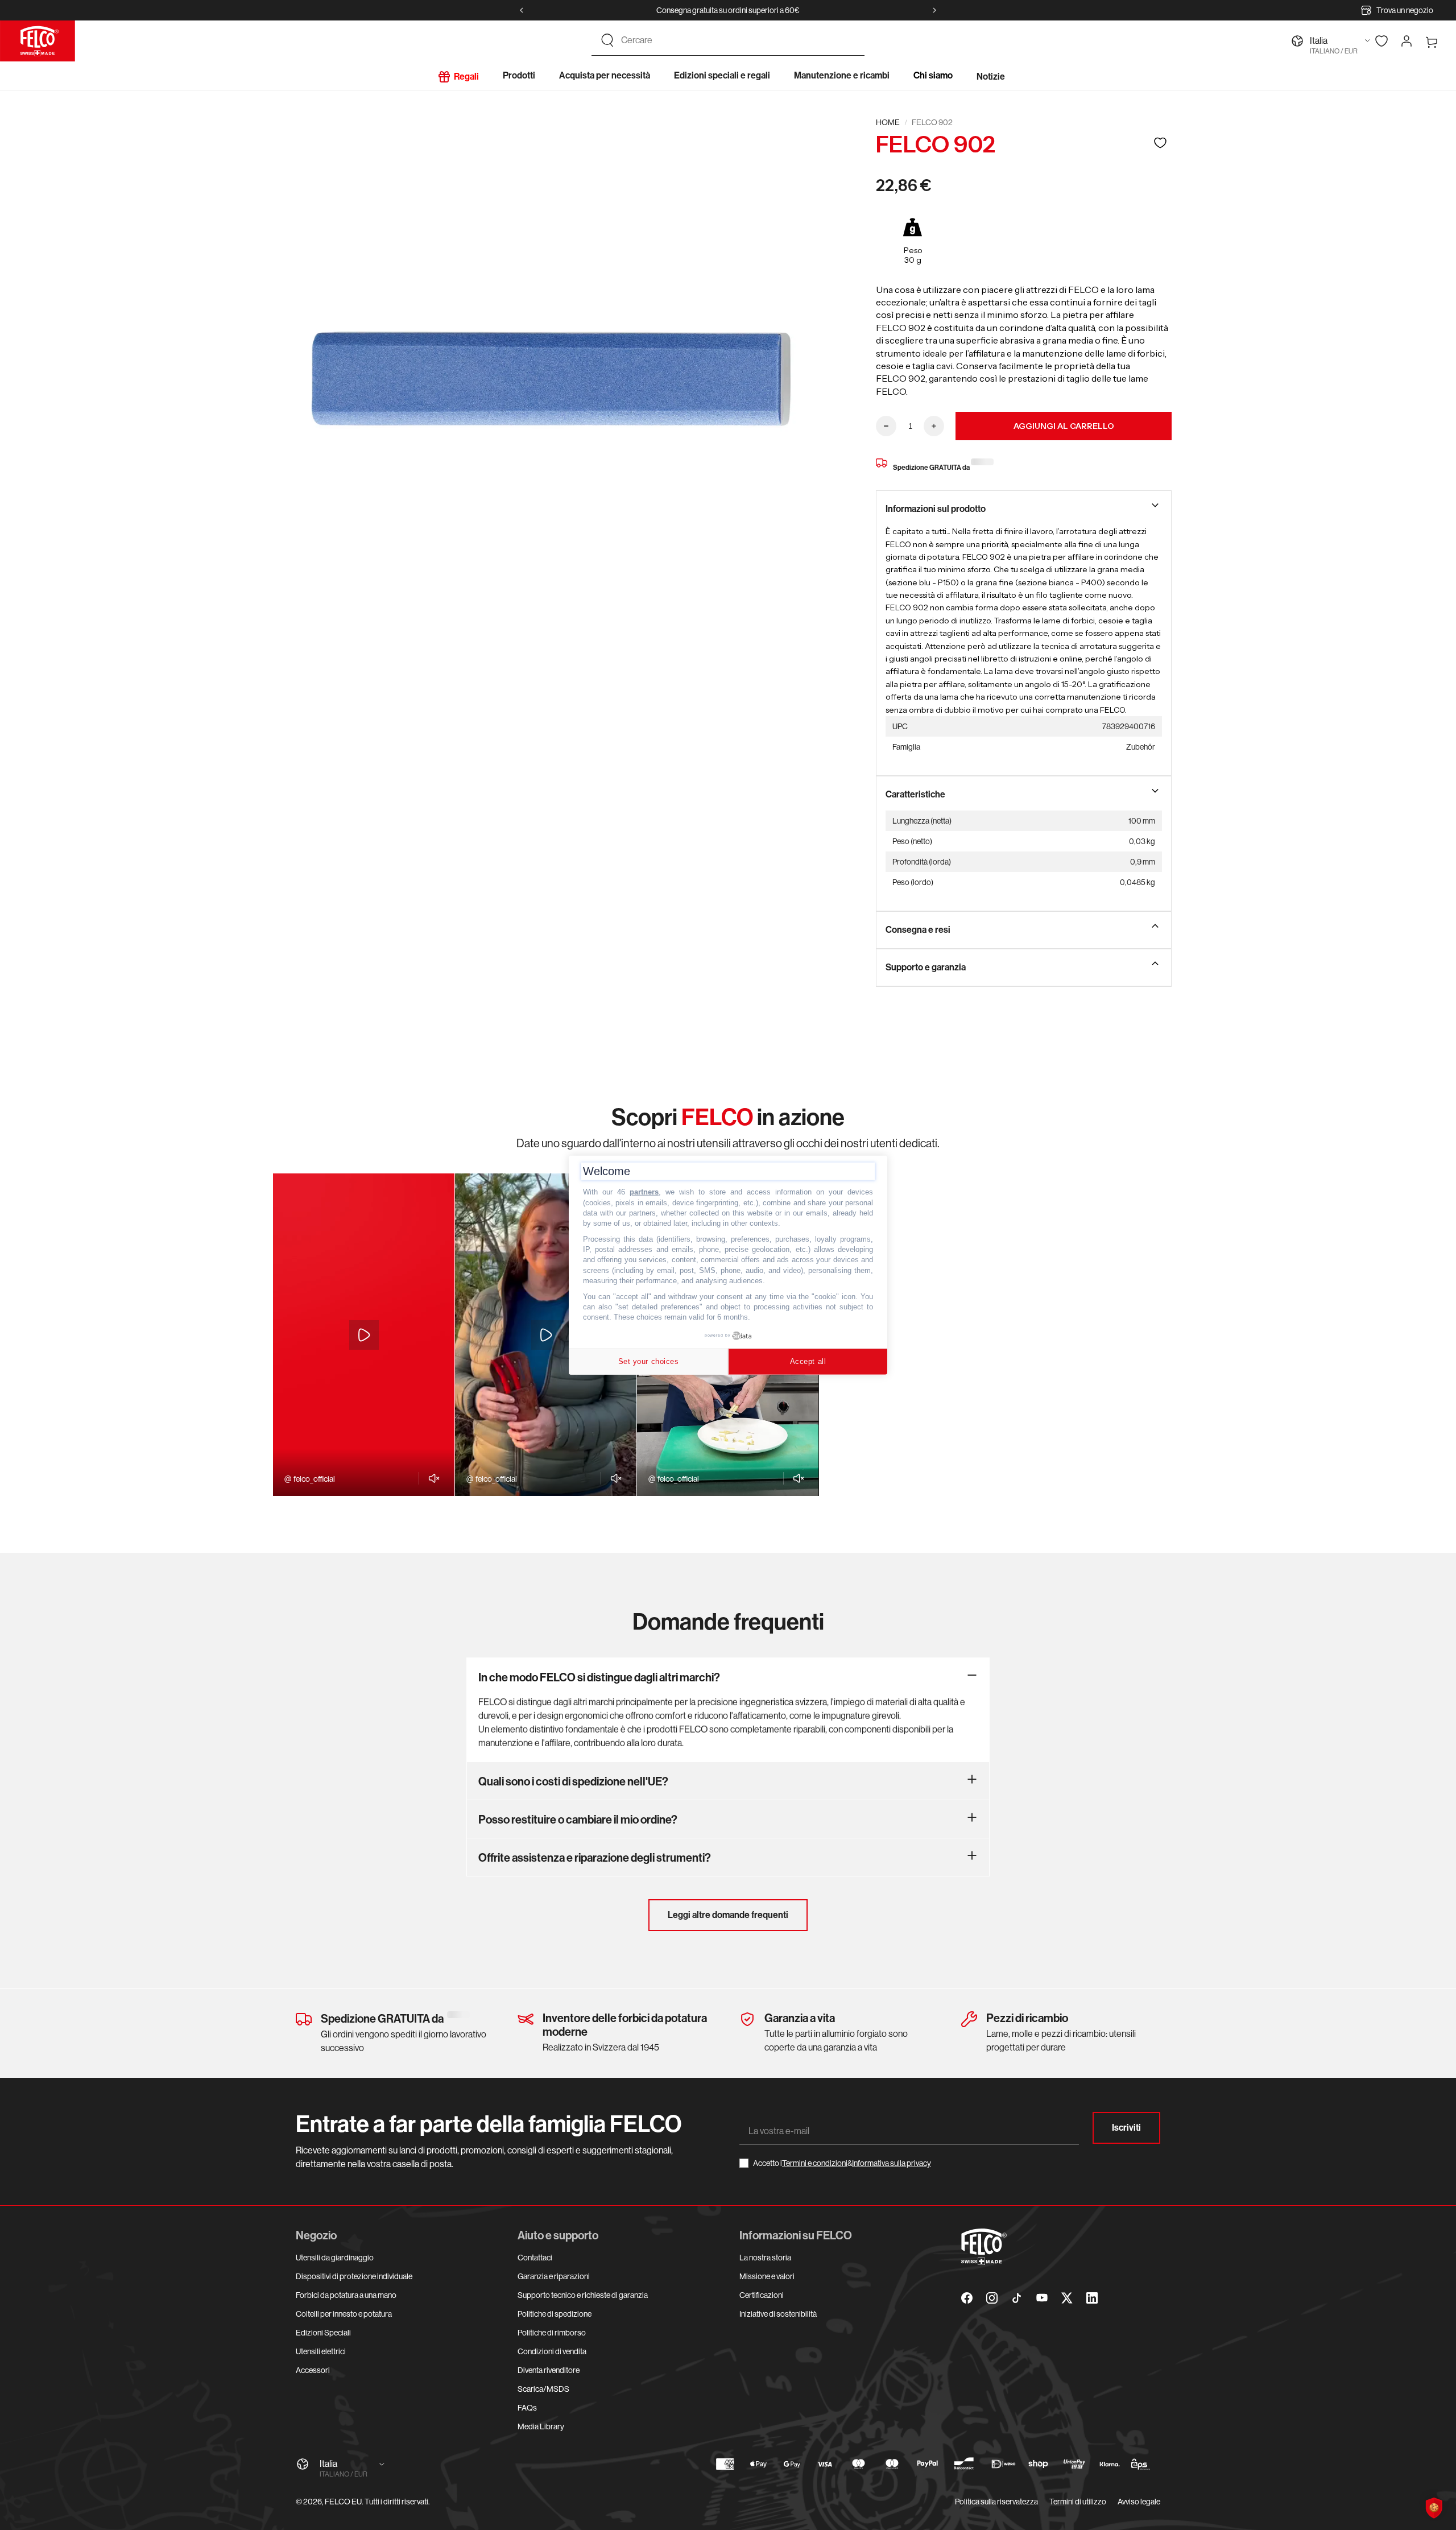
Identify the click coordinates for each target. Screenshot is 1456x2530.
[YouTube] (1042, 2298)
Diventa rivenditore (549, 2370)
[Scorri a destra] (934, 10)
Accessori (313, 2370)
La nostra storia (765, 2258)
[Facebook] (967, 2298)
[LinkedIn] (1092, 2298)
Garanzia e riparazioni (554, 2276)
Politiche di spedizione (555, 2314)
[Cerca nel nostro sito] (607, 40)
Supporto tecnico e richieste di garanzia (583, 2295)
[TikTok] (1017, 2298)
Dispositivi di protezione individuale (354, 2276)
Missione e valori (767, 2276)
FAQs (527, 2408)
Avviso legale (1139, 2502)
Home (888, 122)
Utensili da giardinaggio (335, 2258)
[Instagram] (992, 2298)
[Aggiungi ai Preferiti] (1160, 142)
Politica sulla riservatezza (996, 2502)
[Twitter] (1067, 2298)
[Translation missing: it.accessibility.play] (364, 1335)
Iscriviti (1126, 2128)
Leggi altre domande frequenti (728, 1915)
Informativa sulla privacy (892, 2163)
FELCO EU (343, 2502)
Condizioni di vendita (552, 2351)
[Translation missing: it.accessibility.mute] (431, 1478)
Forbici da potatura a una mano (346, 2295)
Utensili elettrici (321, 2351)
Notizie (991, 77)
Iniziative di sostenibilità (778, 2314)
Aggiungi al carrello (1064, 426)
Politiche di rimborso (552, 2333)
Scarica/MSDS (543, 2389)
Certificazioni (762, 2295)
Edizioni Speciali (323, 2333)
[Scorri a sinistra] (522, 10)
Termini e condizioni (815, 2163)
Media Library (541, 2426)
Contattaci (535, 2258)
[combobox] (738, 40)
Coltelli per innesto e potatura (344, 2314)
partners (644, 1192)
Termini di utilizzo (1078, 2502)
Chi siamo (933, 75)
